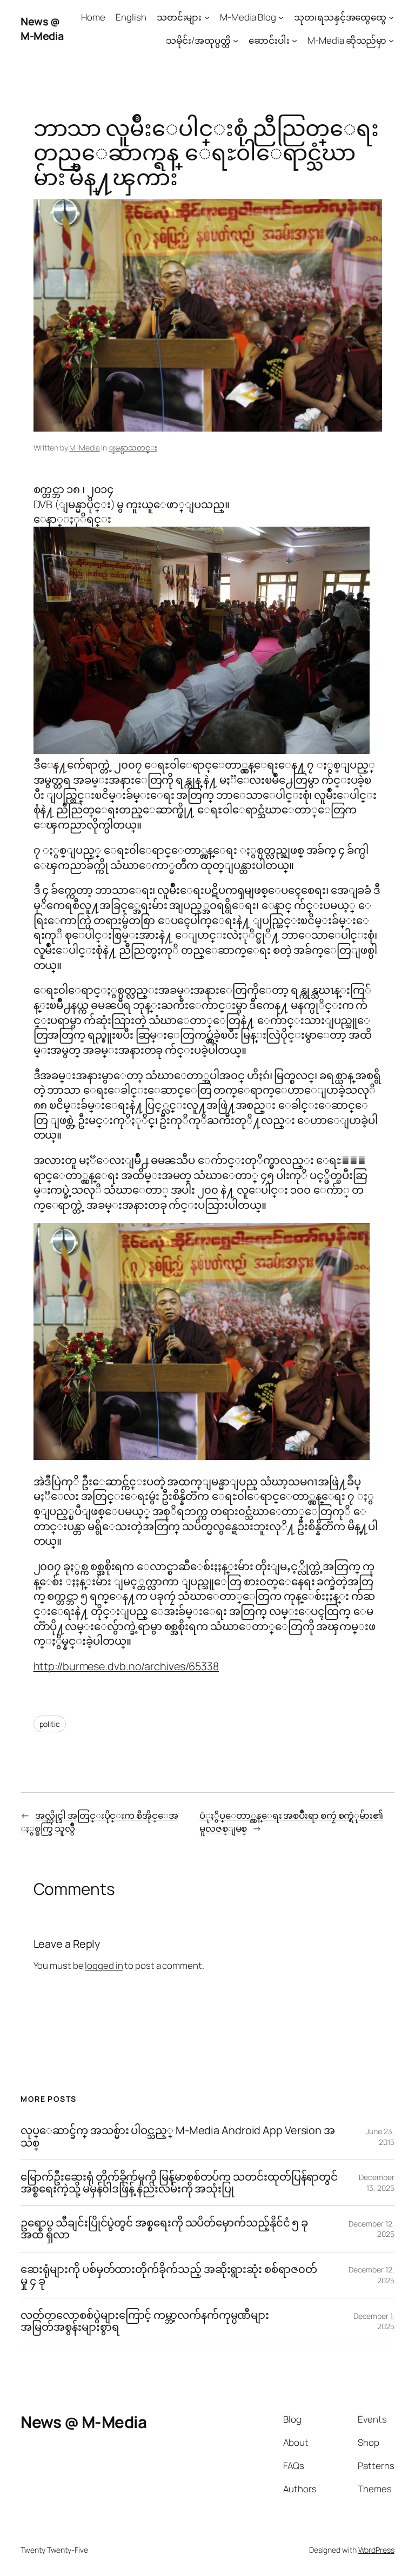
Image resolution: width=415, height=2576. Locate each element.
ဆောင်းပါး (269, 40)
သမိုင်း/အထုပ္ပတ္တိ (198, 40)
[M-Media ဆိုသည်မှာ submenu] (391, 41)
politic (50, 1724)
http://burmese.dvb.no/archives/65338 (126, 1666)
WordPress (376, 2550)
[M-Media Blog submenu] (281, 17)
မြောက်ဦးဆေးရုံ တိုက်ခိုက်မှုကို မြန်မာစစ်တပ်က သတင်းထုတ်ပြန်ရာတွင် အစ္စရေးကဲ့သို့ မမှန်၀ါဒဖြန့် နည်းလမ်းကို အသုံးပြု (179, 2183)
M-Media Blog (248, 17)
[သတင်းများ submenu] (207, 17)
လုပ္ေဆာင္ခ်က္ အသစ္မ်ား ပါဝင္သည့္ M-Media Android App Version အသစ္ (178, 2136)
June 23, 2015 (380, 2137)
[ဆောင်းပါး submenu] (294, 41)
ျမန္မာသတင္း (133, 448)
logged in (104, 1965)
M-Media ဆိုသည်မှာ (347, 40)
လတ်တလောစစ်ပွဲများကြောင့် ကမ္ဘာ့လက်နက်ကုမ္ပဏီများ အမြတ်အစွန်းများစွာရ (145, 2321)
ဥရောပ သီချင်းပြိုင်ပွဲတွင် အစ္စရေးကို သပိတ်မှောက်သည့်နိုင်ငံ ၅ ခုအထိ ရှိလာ (164, 2229)
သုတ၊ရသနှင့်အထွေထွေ (340, 17)
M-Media (84, 448)
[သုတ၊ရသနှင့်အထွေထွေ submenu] (391, 17)
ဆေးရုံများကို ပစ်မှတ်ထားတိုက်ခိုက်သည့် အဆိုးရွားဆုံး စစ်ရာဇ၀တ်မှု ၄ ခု (169, 2275)
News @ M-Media (42, 29)
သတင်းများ (179, 17)
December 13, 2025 (376, 2182)
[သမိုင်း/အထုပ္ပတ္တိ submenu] (236, 41)
